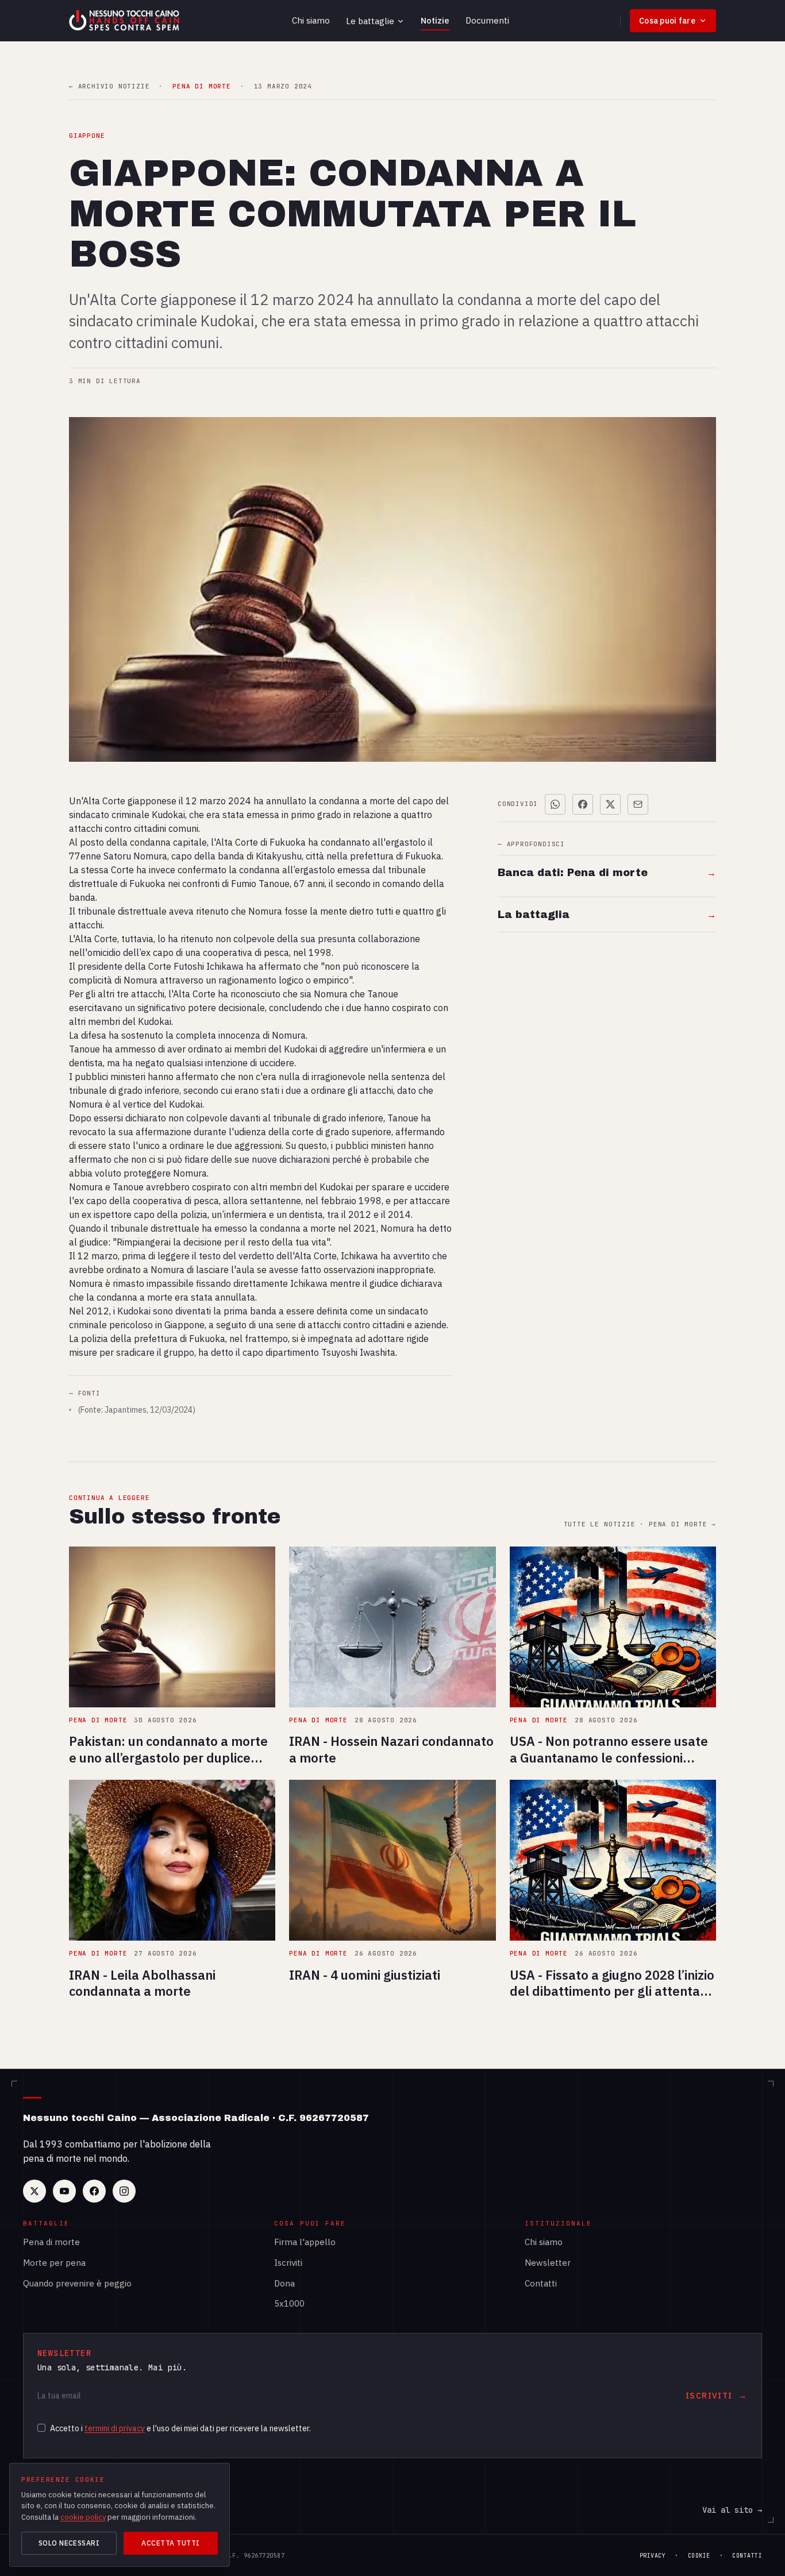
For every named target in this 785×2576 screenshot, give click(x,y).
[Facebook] (94, 2191)
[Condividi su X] (610, 804)
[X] (34, 2191)
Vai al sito (732, 2510)
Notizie (435, 20)
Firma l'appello (305, 2242)
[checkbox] (41, 2428)
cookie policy (83, 2517)
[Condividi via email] (638, 804)
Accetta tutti (170, 2543)
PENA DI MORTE (201, 86)
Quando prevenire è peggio (77, 2283)
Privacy (653, 2556)
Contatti (541, 2283)
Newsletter (548, 2263)
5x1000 (289, 2303)
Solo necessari (69, 2543)
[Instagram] (124, 2191)
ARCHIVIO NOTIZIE (109, 86)
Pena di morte (51, 2242)
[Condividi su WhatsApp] (555, 804)
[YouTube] (64, 2191)
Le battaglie (370, 21)
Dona (284, 2283)
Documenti (487, 20)
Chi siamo (311, 20)
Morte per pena (54, 2263)
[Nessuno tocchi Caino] (125, 21)
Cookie (699, 2556)
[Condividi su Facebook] (583, 804)
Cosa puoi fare (667, 21)
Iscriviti (288, 2263)
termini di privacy (115, 2428)
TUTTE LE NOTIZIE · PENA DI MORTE (640, 1524)
